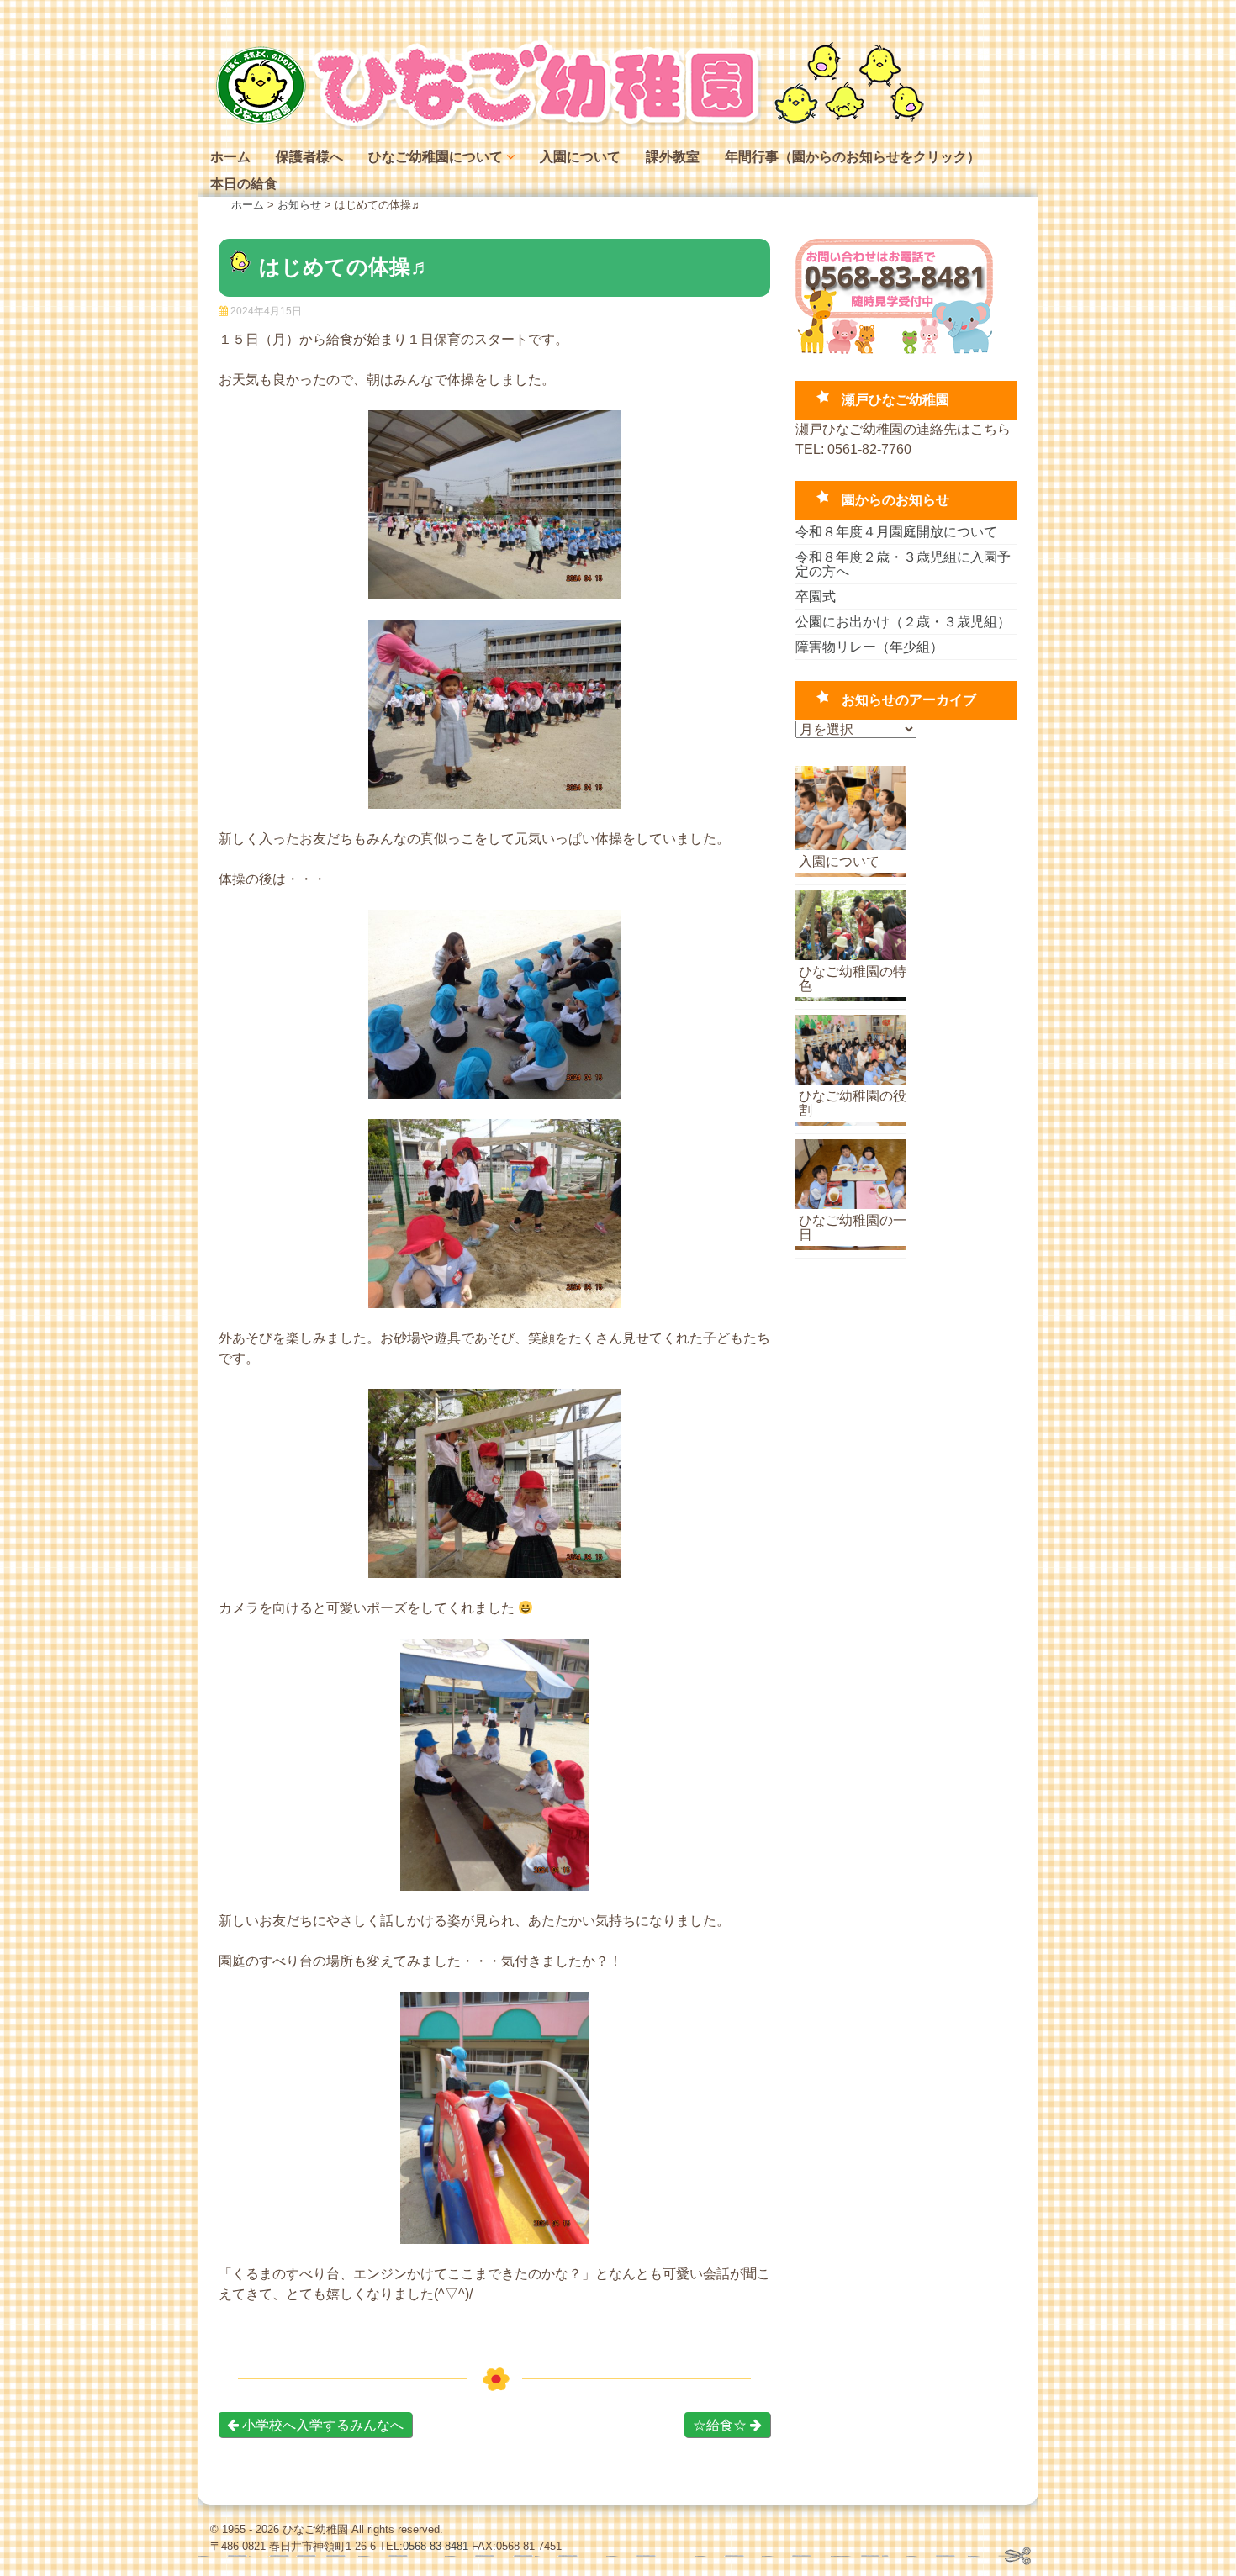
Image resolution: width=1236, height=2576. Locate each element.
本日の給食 (244, 184)
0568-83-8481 (436, 2546)
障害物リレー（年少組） (869, 647)
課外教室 (673, 157)
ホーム (230, 157)
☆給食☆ (721, 2425)
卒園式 (816, 596)
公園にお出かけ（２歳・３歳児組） (903, 622)
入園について (580, 157)
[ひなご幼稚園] (568, 126)
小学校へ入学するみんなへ (321, 2425)
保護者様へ (309, 157)
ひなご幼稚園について (436, 157)
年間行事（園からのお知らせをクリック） (853, 157)
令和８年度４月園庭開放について (896, 532)
